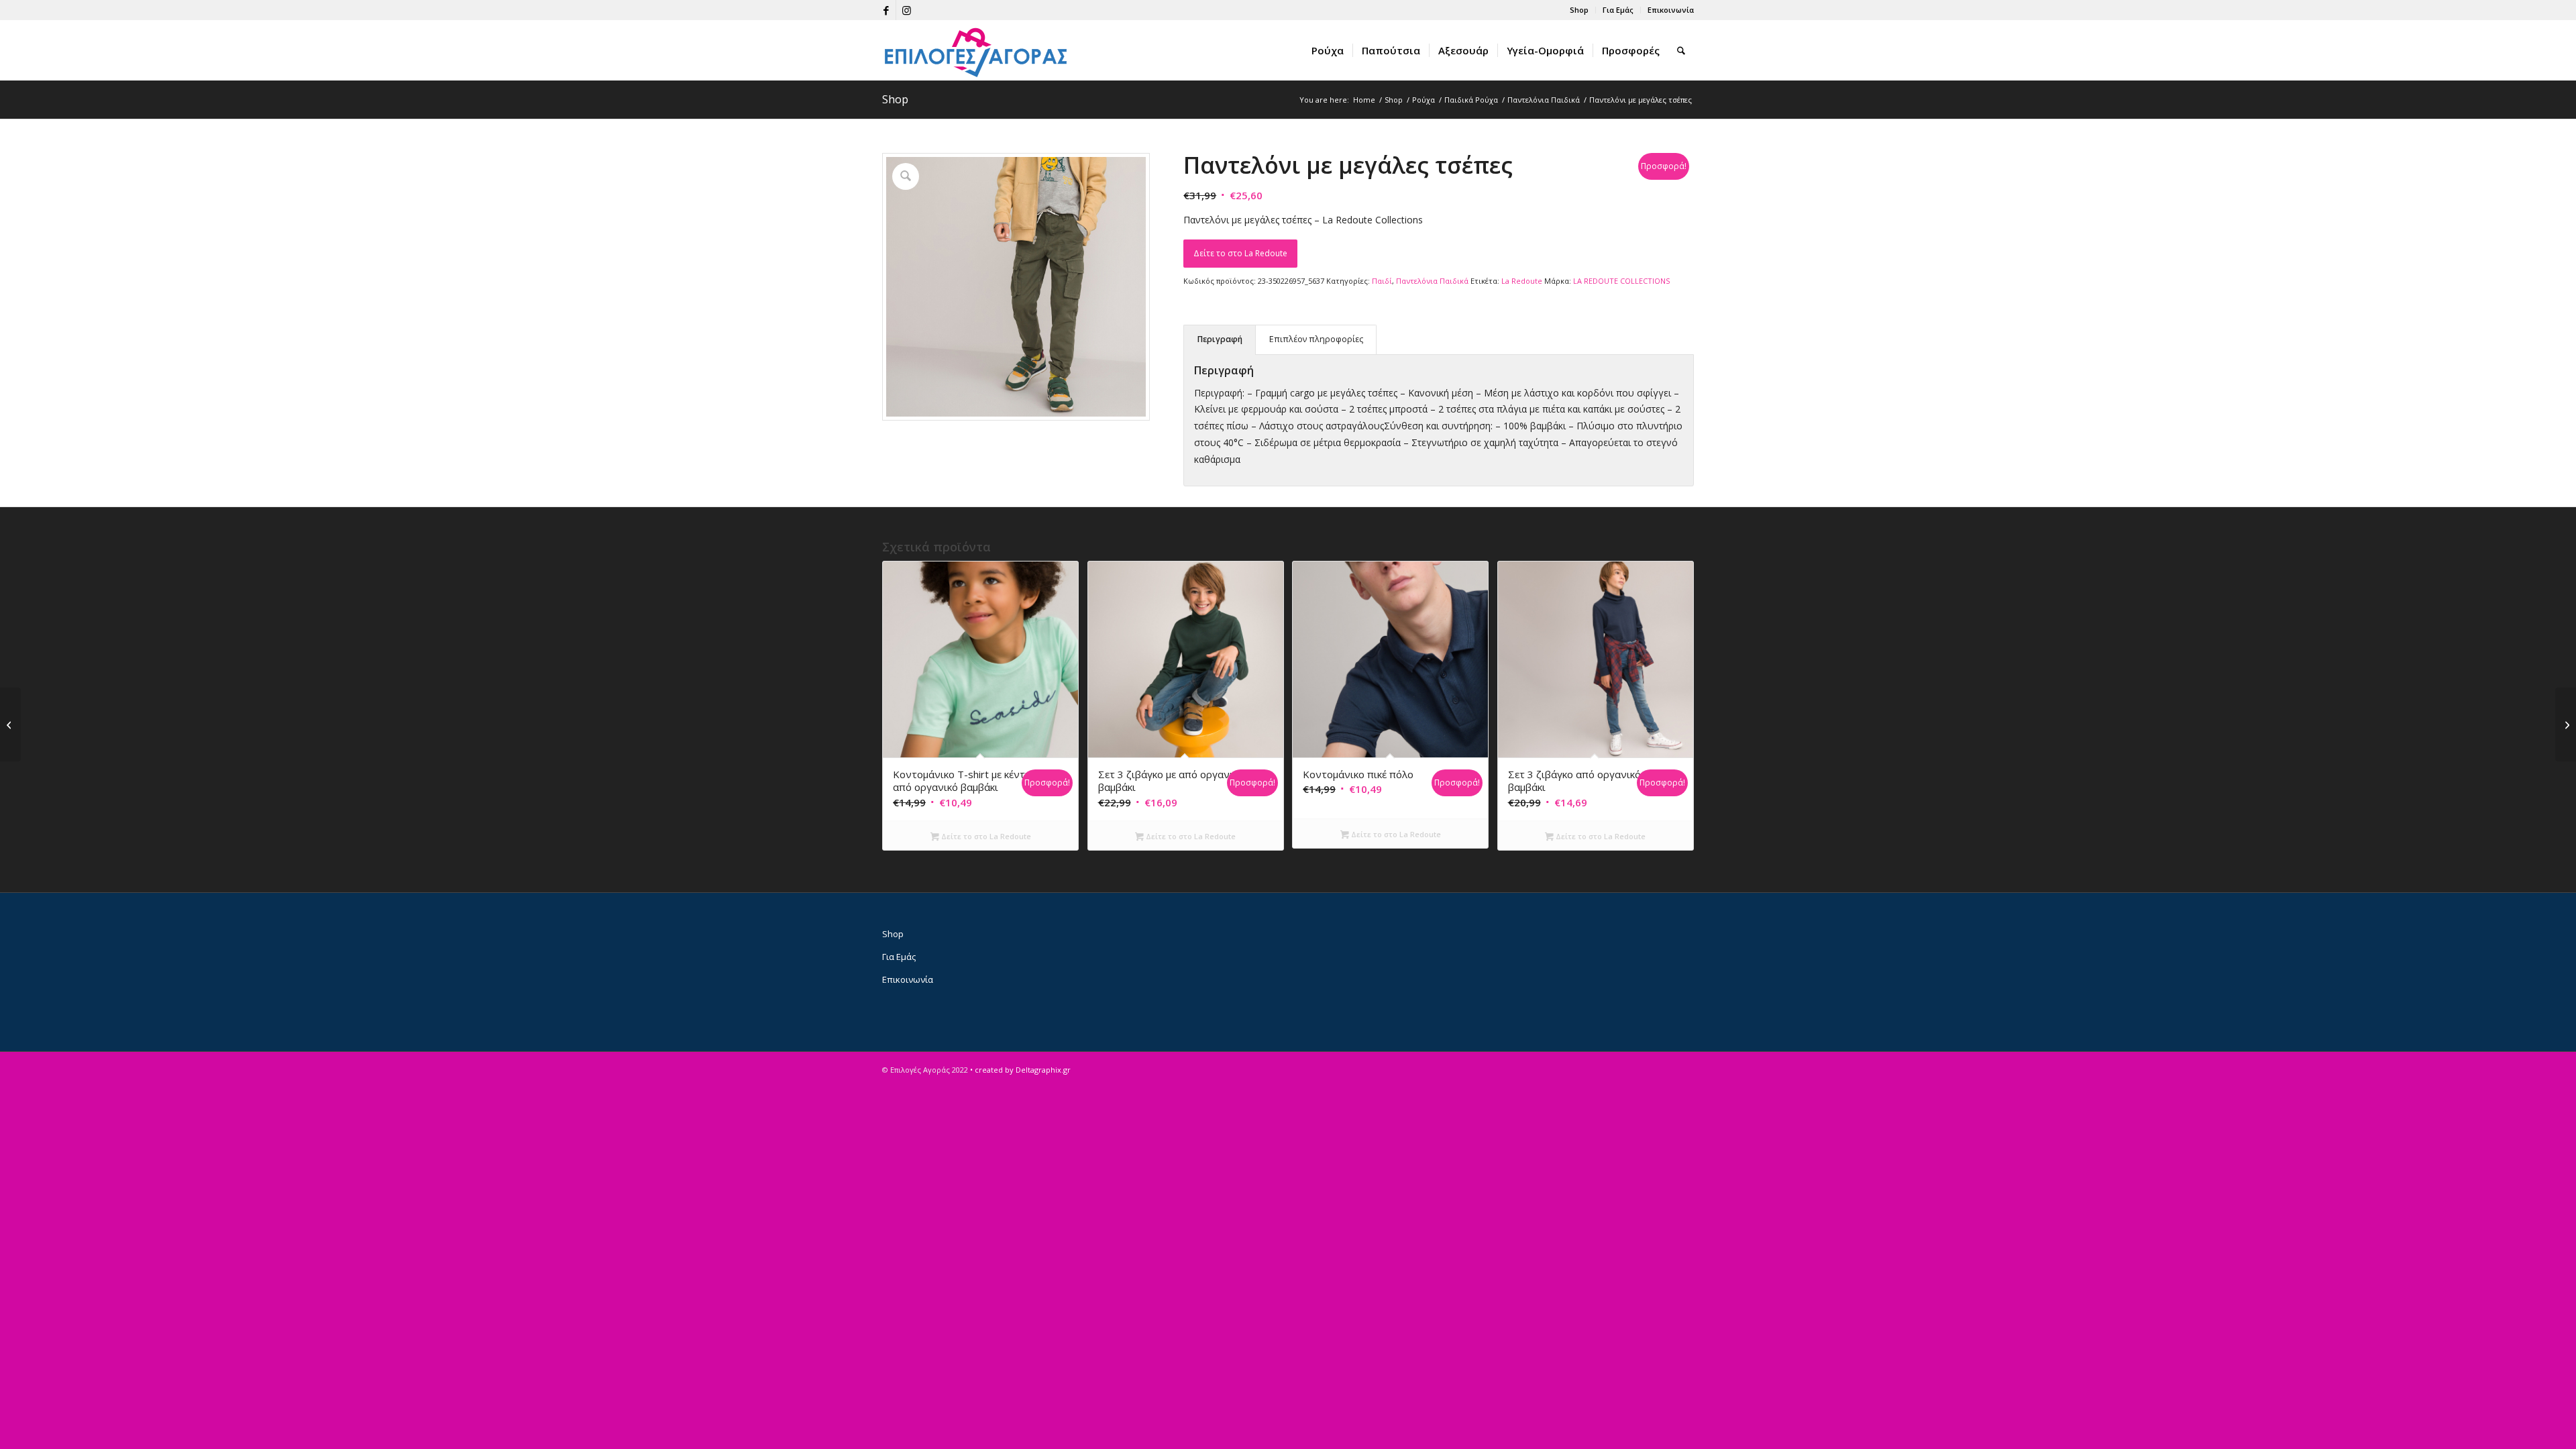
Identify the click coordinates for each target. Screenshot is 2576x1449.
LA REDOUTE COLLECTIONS (1621, 281)
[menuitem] (1579, 10)
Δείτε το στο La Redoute (1240, 253)
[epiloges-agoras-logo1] (976, 50)
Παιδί (1382, 281)
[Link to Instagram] (906, 10)
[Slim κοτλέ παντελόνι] (10, 724)
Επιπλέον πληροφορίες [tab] (1316, 339)
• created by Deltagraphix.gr (1020, 1070)
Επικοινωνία (1671, 10)
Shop (1579, 10)
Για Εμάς (1618, 10)
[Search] (1681, 50)
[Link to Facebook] (886, 10)
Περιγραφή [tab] (1220, 339)
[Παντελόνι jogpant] (2566, 724)
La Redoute (1522, 281)
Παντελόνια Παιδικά (1432, 281)
